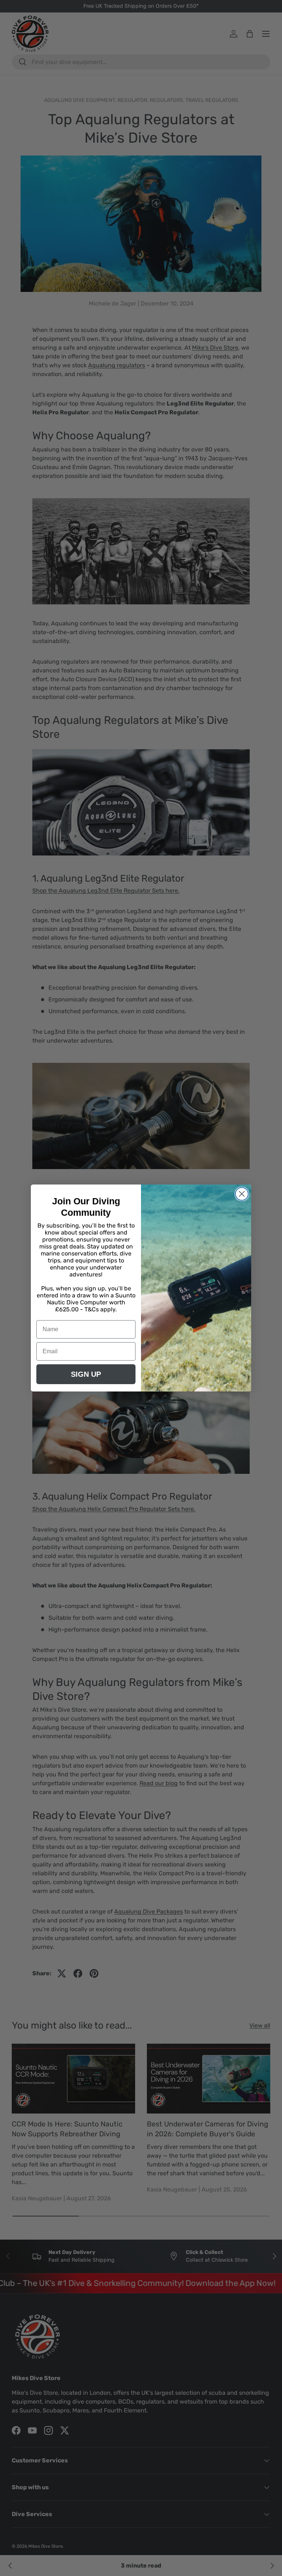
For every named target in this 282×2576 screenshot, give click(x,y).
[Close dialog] (242, 1194)
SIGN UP (86, 1374)
